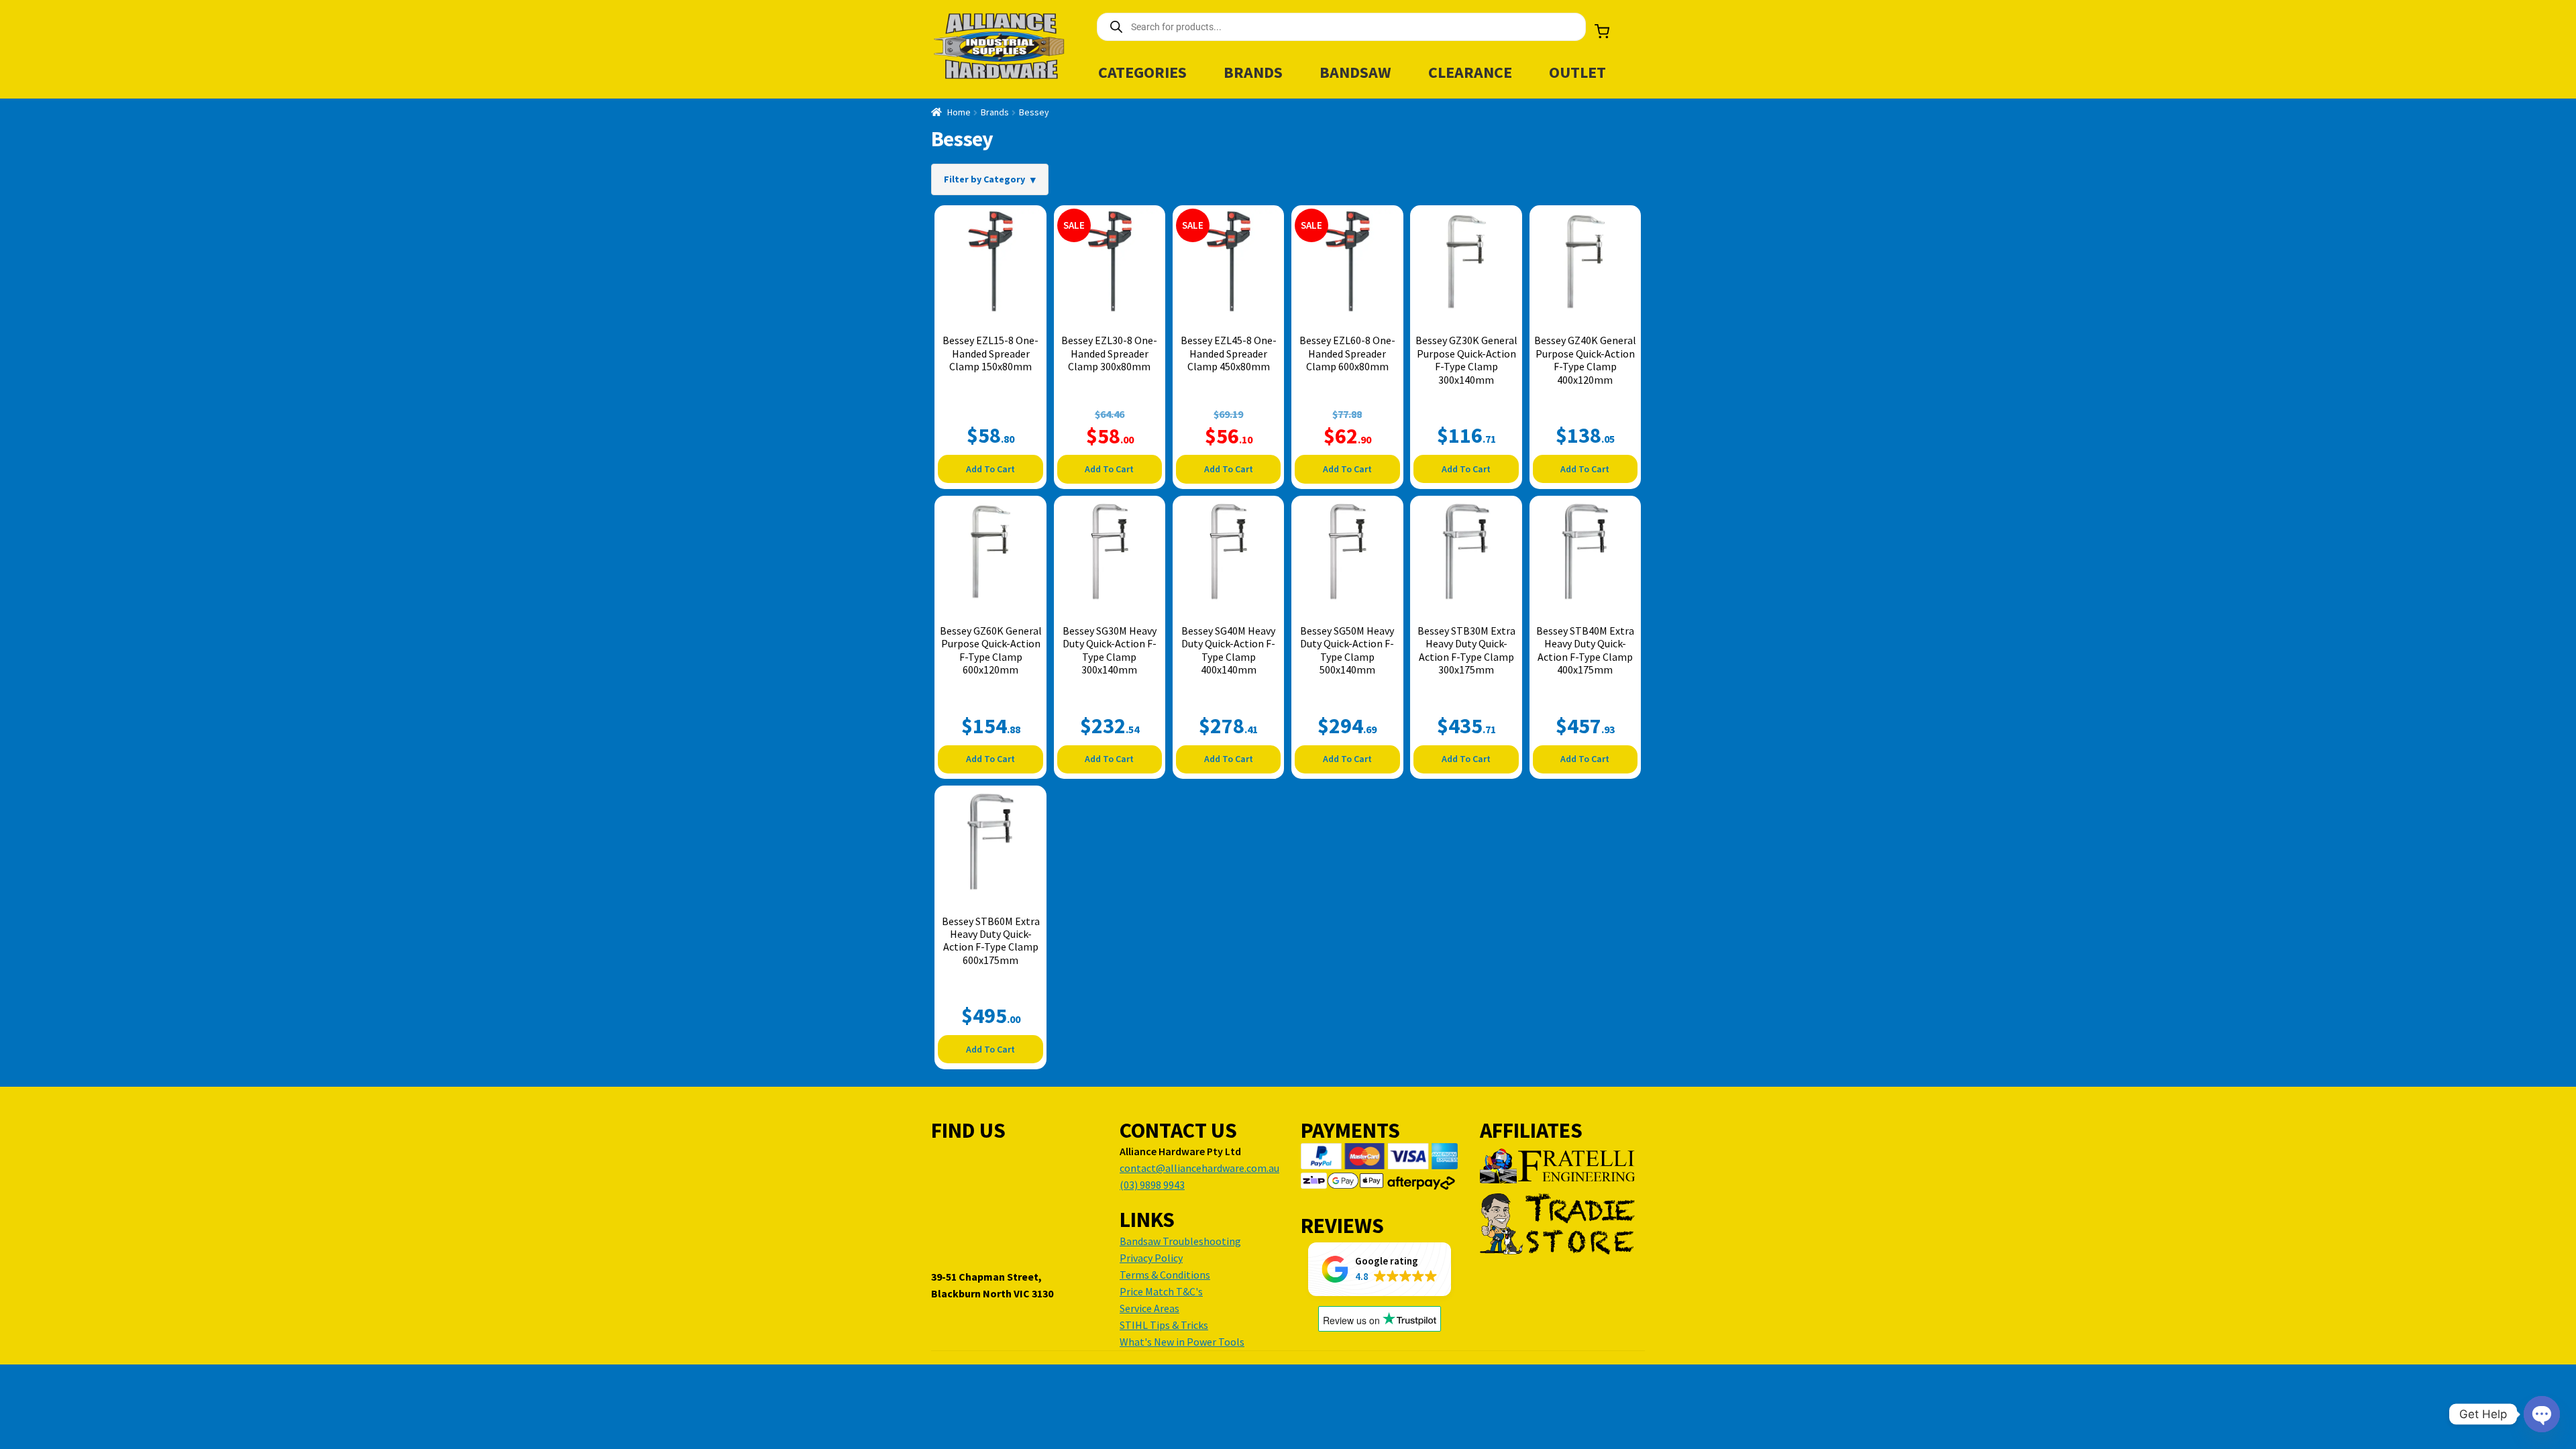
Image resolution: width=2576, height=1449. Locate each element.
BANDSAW (1355, 72)
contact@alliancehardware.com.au (1199, 1168)
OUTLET (1577, 72)
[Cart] (1602, 32)
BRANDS (1253, 72)
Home (959, 112)
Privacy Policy (1151, 1258)
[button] (1380, 1269)
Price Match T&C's (1161, 1291)
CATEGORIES (1142, 72)
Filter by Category (984, 179)
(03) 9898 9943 (1152, 1185)
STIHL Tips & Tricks (1164, 1325)
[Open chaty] (2542, 1414)
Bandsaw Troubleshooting (1180, 1241)
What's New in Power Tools (1182, 1342)
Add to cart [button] (990, 469)
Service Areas (1149, 1308)
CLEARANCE (1470, 72)
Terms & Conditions (1165, 1275)
